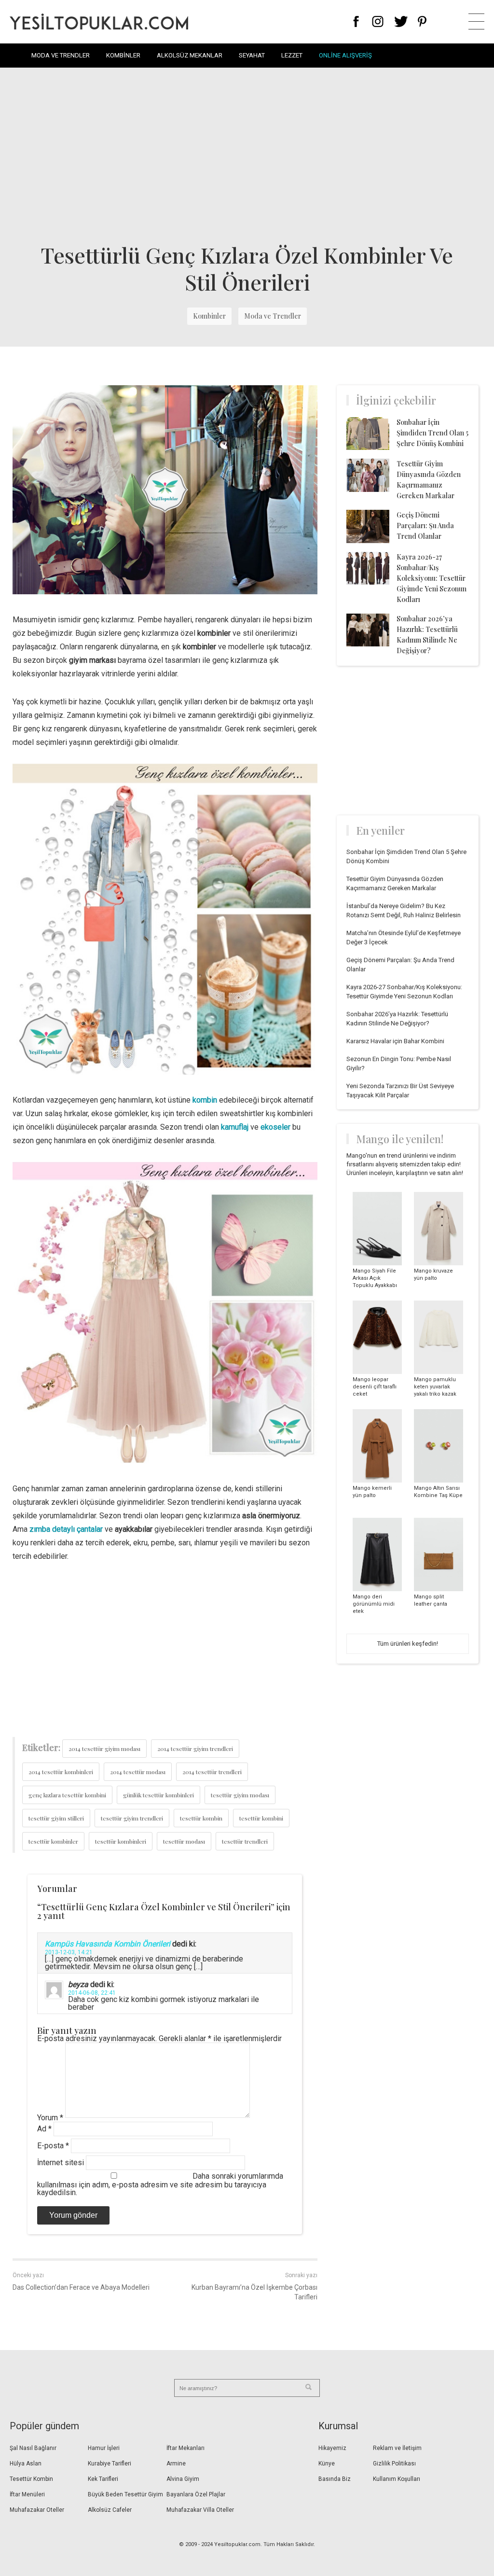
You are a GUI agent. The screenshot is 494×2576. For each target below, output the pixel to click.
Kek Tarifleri (103, 2479)
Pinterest (422, 21)
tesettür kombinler (53, 1841)
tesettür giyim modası (240, 1795)
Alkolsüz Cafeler (110, 2510)
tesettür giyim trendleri (132, 1818)
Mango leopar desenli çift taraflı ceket (375, 1387)
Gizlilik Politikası (394, 2464)
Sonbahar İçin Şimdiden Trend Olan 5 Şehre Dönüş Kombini (432, 433)
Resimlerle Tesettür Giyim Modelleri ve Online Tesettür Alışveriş (99, 21)
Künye (327, 2464)
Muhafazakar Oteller (37, 2510)
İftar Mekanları (185, 2448)
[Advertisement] (247, 154)
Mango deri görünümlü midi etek (374, 1604)
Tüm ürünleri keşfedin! (408, 1644)
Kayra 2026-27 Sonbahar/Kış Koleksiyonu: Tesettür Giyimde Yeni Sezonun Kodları (432, 578)
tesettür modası (184, 1841)
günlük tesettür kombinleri (158, 1795)
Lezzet (292, 55)
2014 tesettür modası (138, 1772)
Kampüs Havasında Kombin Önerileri (108, 1944)
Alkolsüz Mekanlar (190, 55)
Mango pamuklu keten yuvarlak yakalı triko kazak (435, 1387)
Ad (44, 2129)
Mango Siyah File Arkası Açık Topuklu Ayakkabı (375, 1278)
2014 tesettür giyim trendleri (195, 1749)
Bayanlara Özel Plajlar (196, 2494)
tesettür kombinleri (121, 1841)
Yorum (50, 2118)
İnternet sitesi (61, 2163)
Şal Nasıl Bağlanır (33, 2448)
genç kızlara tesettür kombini (67, 1795)
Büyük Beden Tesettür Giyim (125, 2494)
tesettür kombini (261, 1818)
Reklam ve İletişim (397, 2448)
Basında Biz (335, 2479)
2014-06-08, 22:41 (92, 1993)
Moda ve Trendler (61, 55)
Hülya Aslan (26, 2464)
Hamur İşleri (104, 2448)
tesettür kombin (201, 1818)
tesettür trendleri (245, 1841)
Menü (476, 21)
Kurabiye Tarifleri (110, 2464)
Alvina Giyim (183, 2479)
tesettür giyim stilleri (56, 1818)
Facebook (356, 21)
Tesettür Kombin (31, 2479)
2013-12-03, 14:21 (69, 1952)
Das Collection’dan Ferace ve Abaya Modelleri (81, 2287)
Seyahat (252, 55)
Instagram (377, 21)
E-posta (53, 2146)
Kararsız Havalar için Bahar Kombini (395, 1041)
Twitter (401, 21)
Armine (176, 2464)
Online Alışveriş (345, 55)
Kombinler (123, 55)
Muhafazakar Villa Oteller (200, 2510)
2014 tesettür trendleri (212, 1772)
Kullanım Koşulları (397, 2479)
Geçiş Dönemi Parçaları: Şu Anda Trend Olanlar (425, 525)
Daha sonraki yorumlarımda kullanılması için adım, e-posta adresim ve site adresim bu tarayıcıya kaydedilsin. (160, 2184)
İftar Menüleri (27, 2494)
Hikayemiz (332, 2448)
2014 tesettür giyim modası (104, 1749)
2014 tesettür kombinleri (61, 1772)
